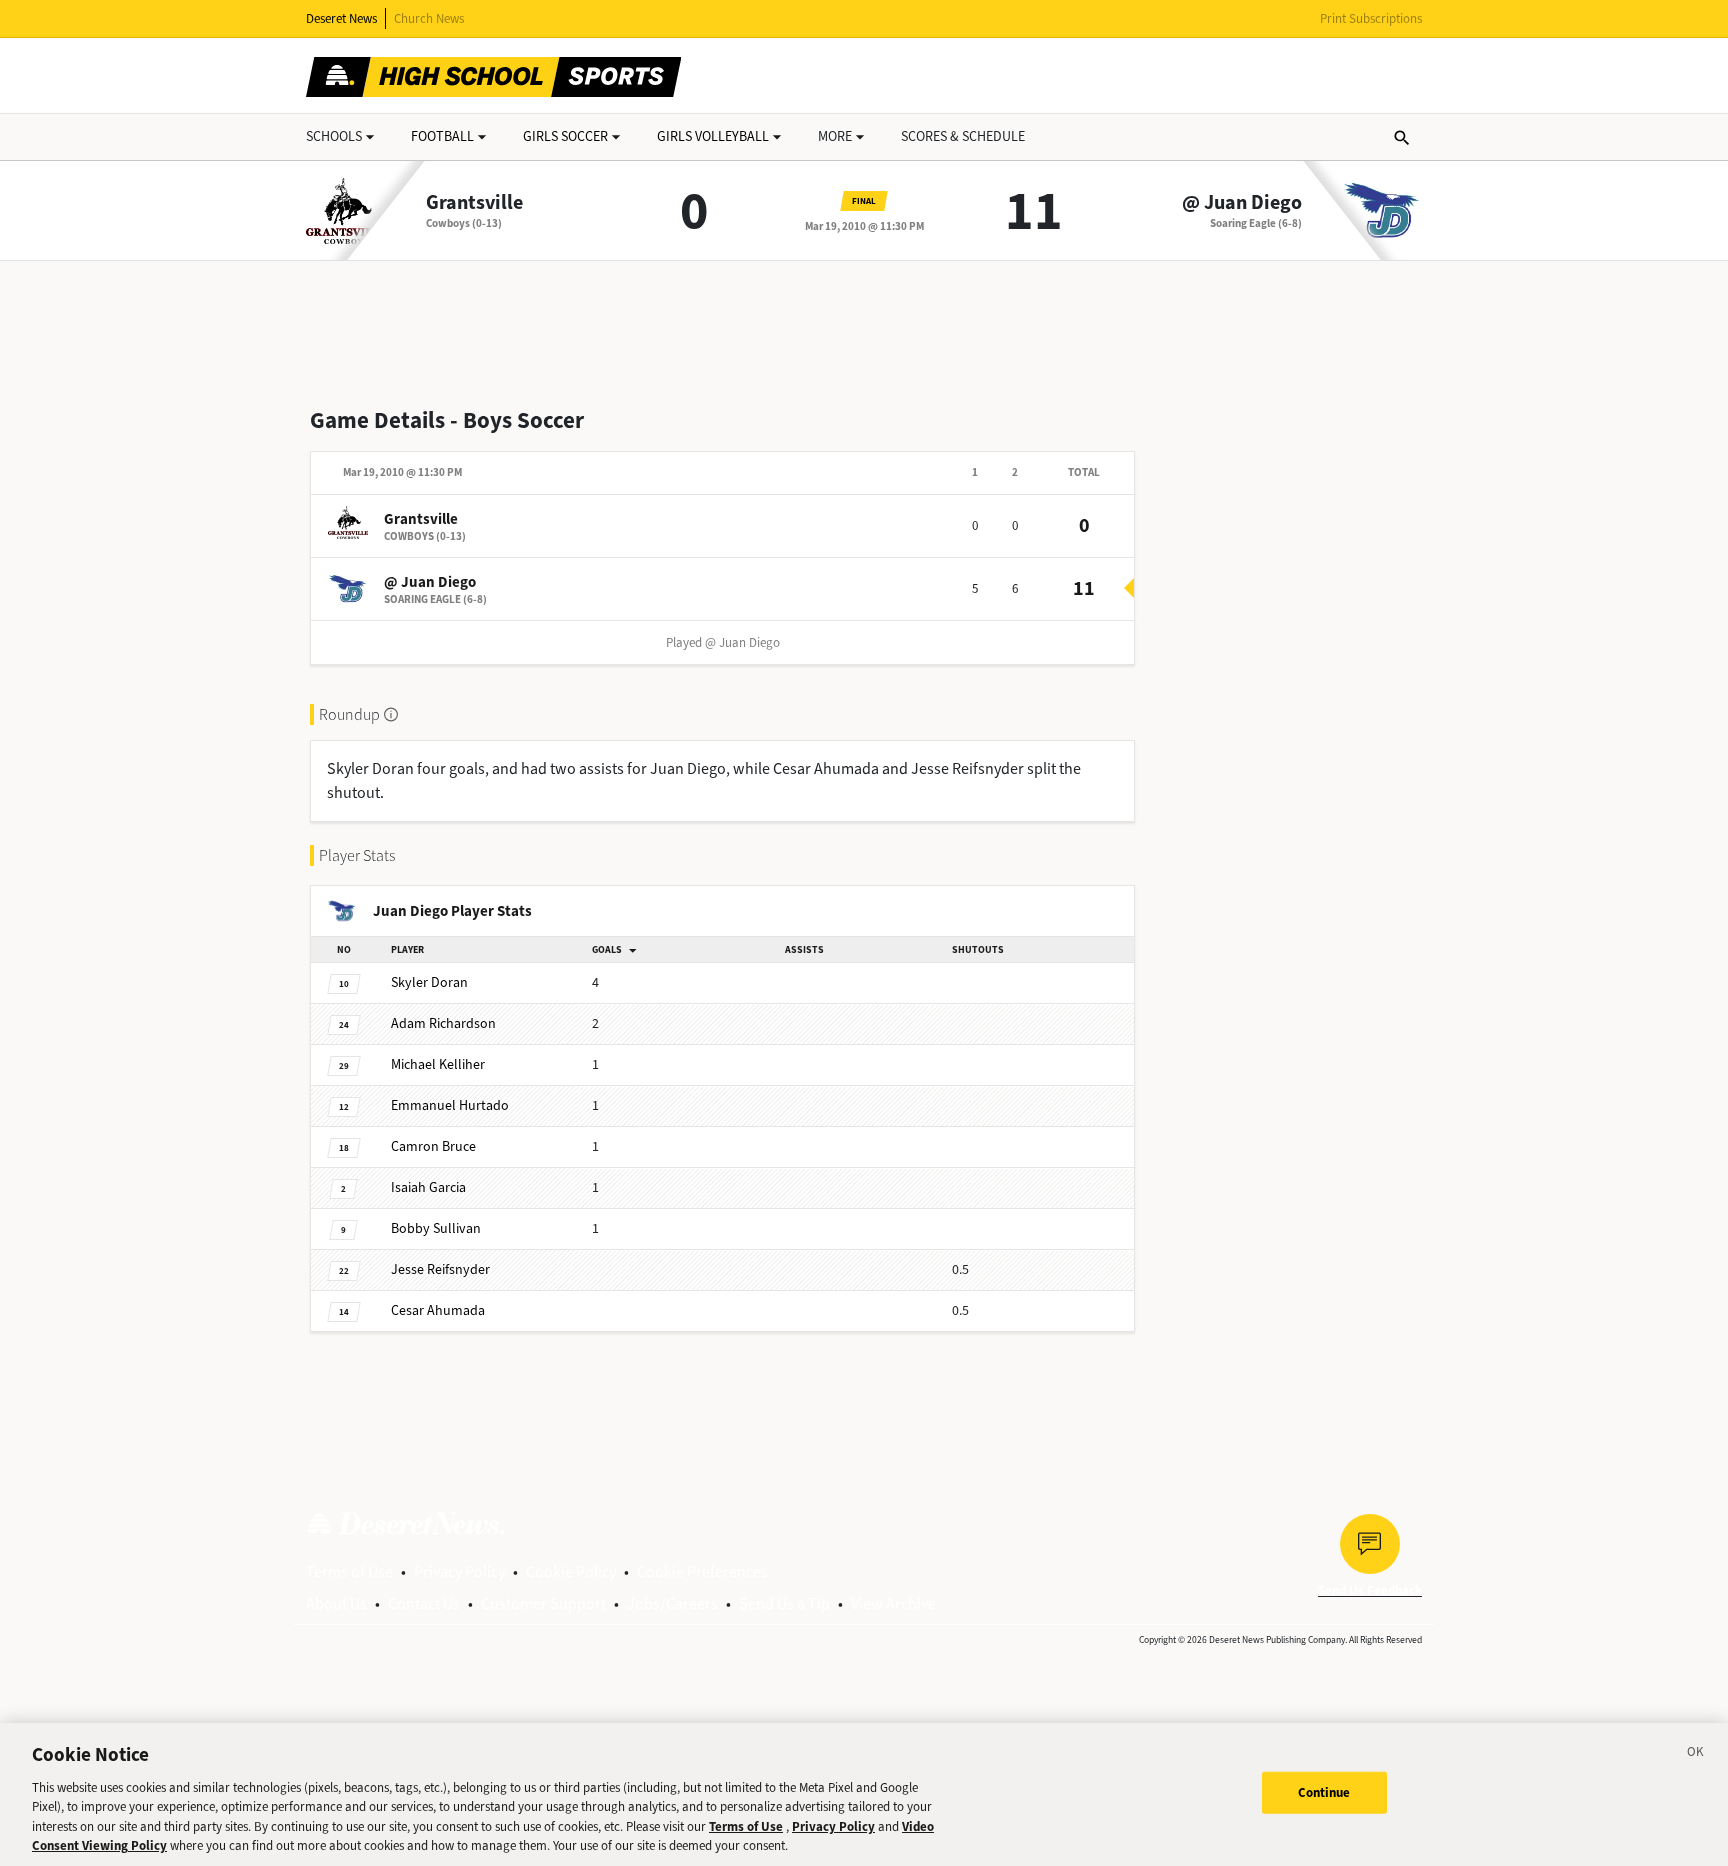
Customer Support (543, 1603)
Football (442, 136)
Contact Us (424, 1603)
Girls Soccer (565, 136)
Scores (963, 136)
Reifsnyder (440, 1269)
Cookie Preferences (702, 1571)
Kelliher (438, 1064)
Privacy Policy (459, 1571)
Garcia (428, 1187)
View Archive (893, 1603)
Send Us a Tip (784, 1603)
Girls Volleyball (713, 136)
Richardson (443, 1023)
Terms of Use (349, 1571)
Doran (429, 982)
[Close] (1696, 1755)
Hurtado (450, 1105)
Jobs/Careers (672, 1603)
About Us (336, 1603)
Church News (429, 18)
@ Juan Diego (1242, 203)
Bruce (433, 1146)
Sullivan (436, 1228)
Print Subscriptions (1371, 18)
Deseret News (341, 18)
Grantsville (474, 203)
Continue (1324, 1792)
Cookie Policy (571, 1571)
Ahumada (438, 1310)
